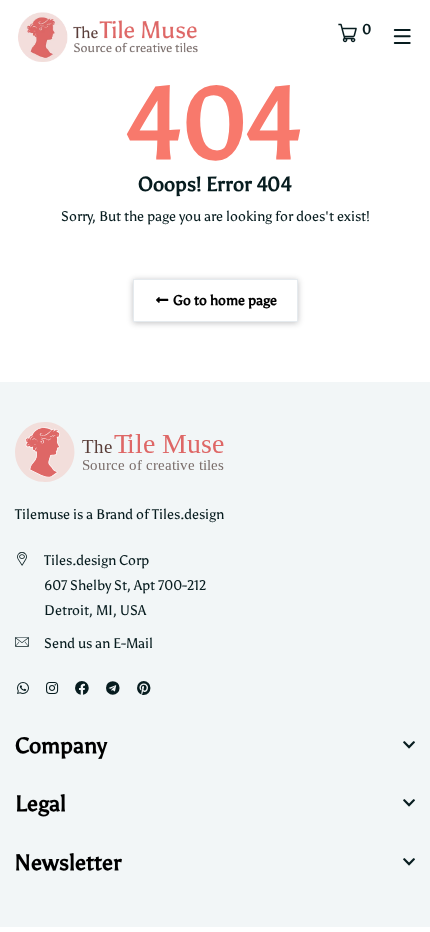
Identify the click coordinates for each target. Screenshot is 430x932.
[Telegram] (113, 688)
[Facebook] (82, 688)
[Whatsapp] (23, 688)
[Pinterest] (144, 688)
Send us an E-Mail (98, 643)
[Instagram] (52, 688)
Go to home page (223, 300)
